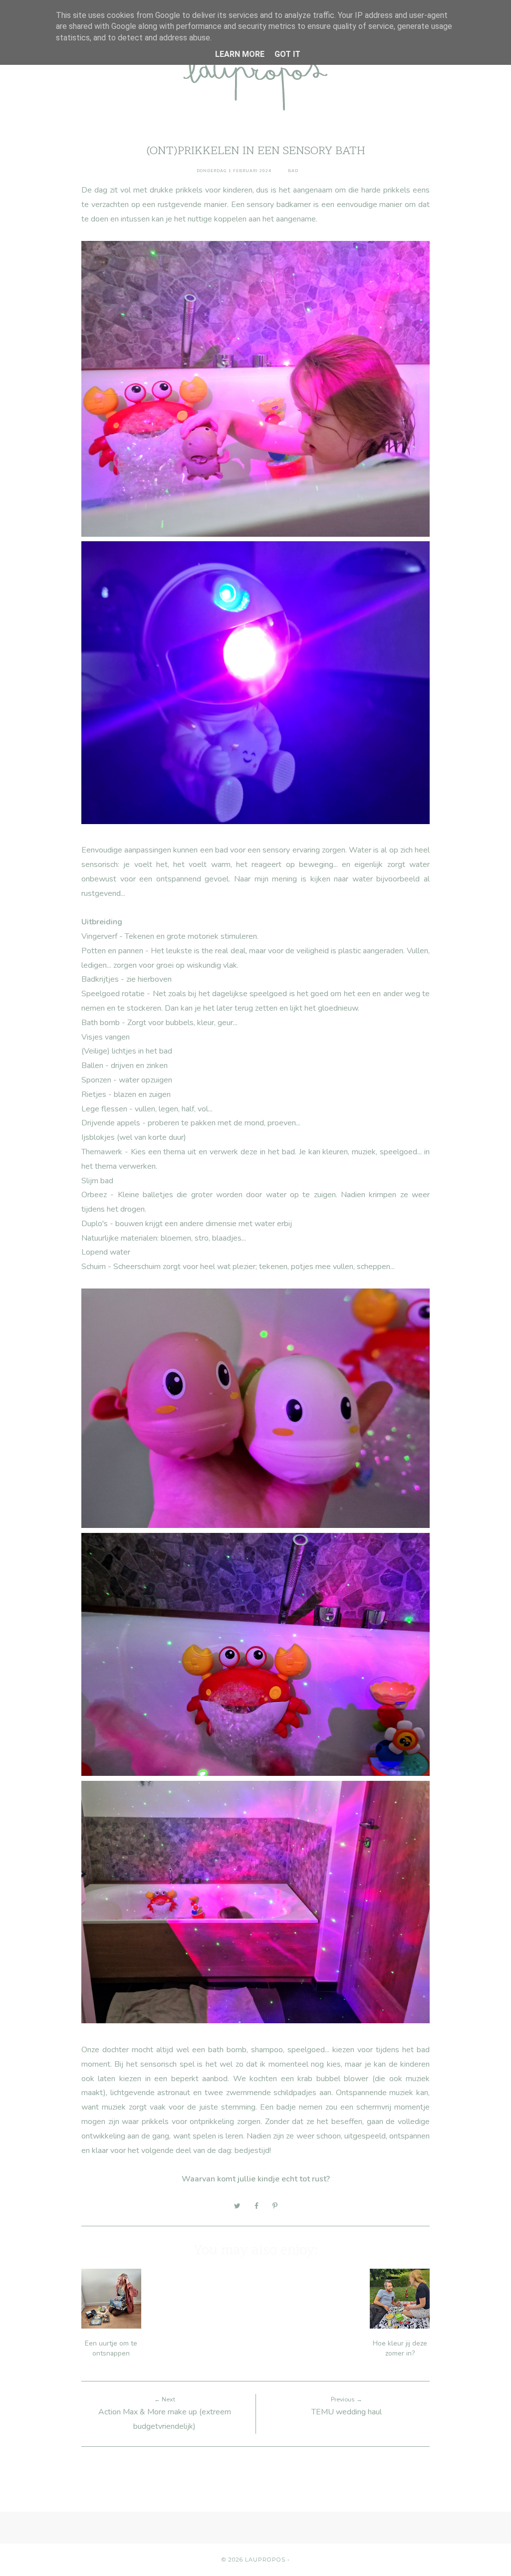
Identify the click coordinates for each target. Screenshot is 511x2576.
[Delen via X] (237, 2206)
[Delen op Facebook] (256, 2206)
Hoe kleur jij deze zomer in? (400, 2348)
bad (293, 171)
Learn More (240, 54)
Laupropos (265, 2560)
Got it (287, 54)
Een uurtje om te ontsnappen (111, 2348)
